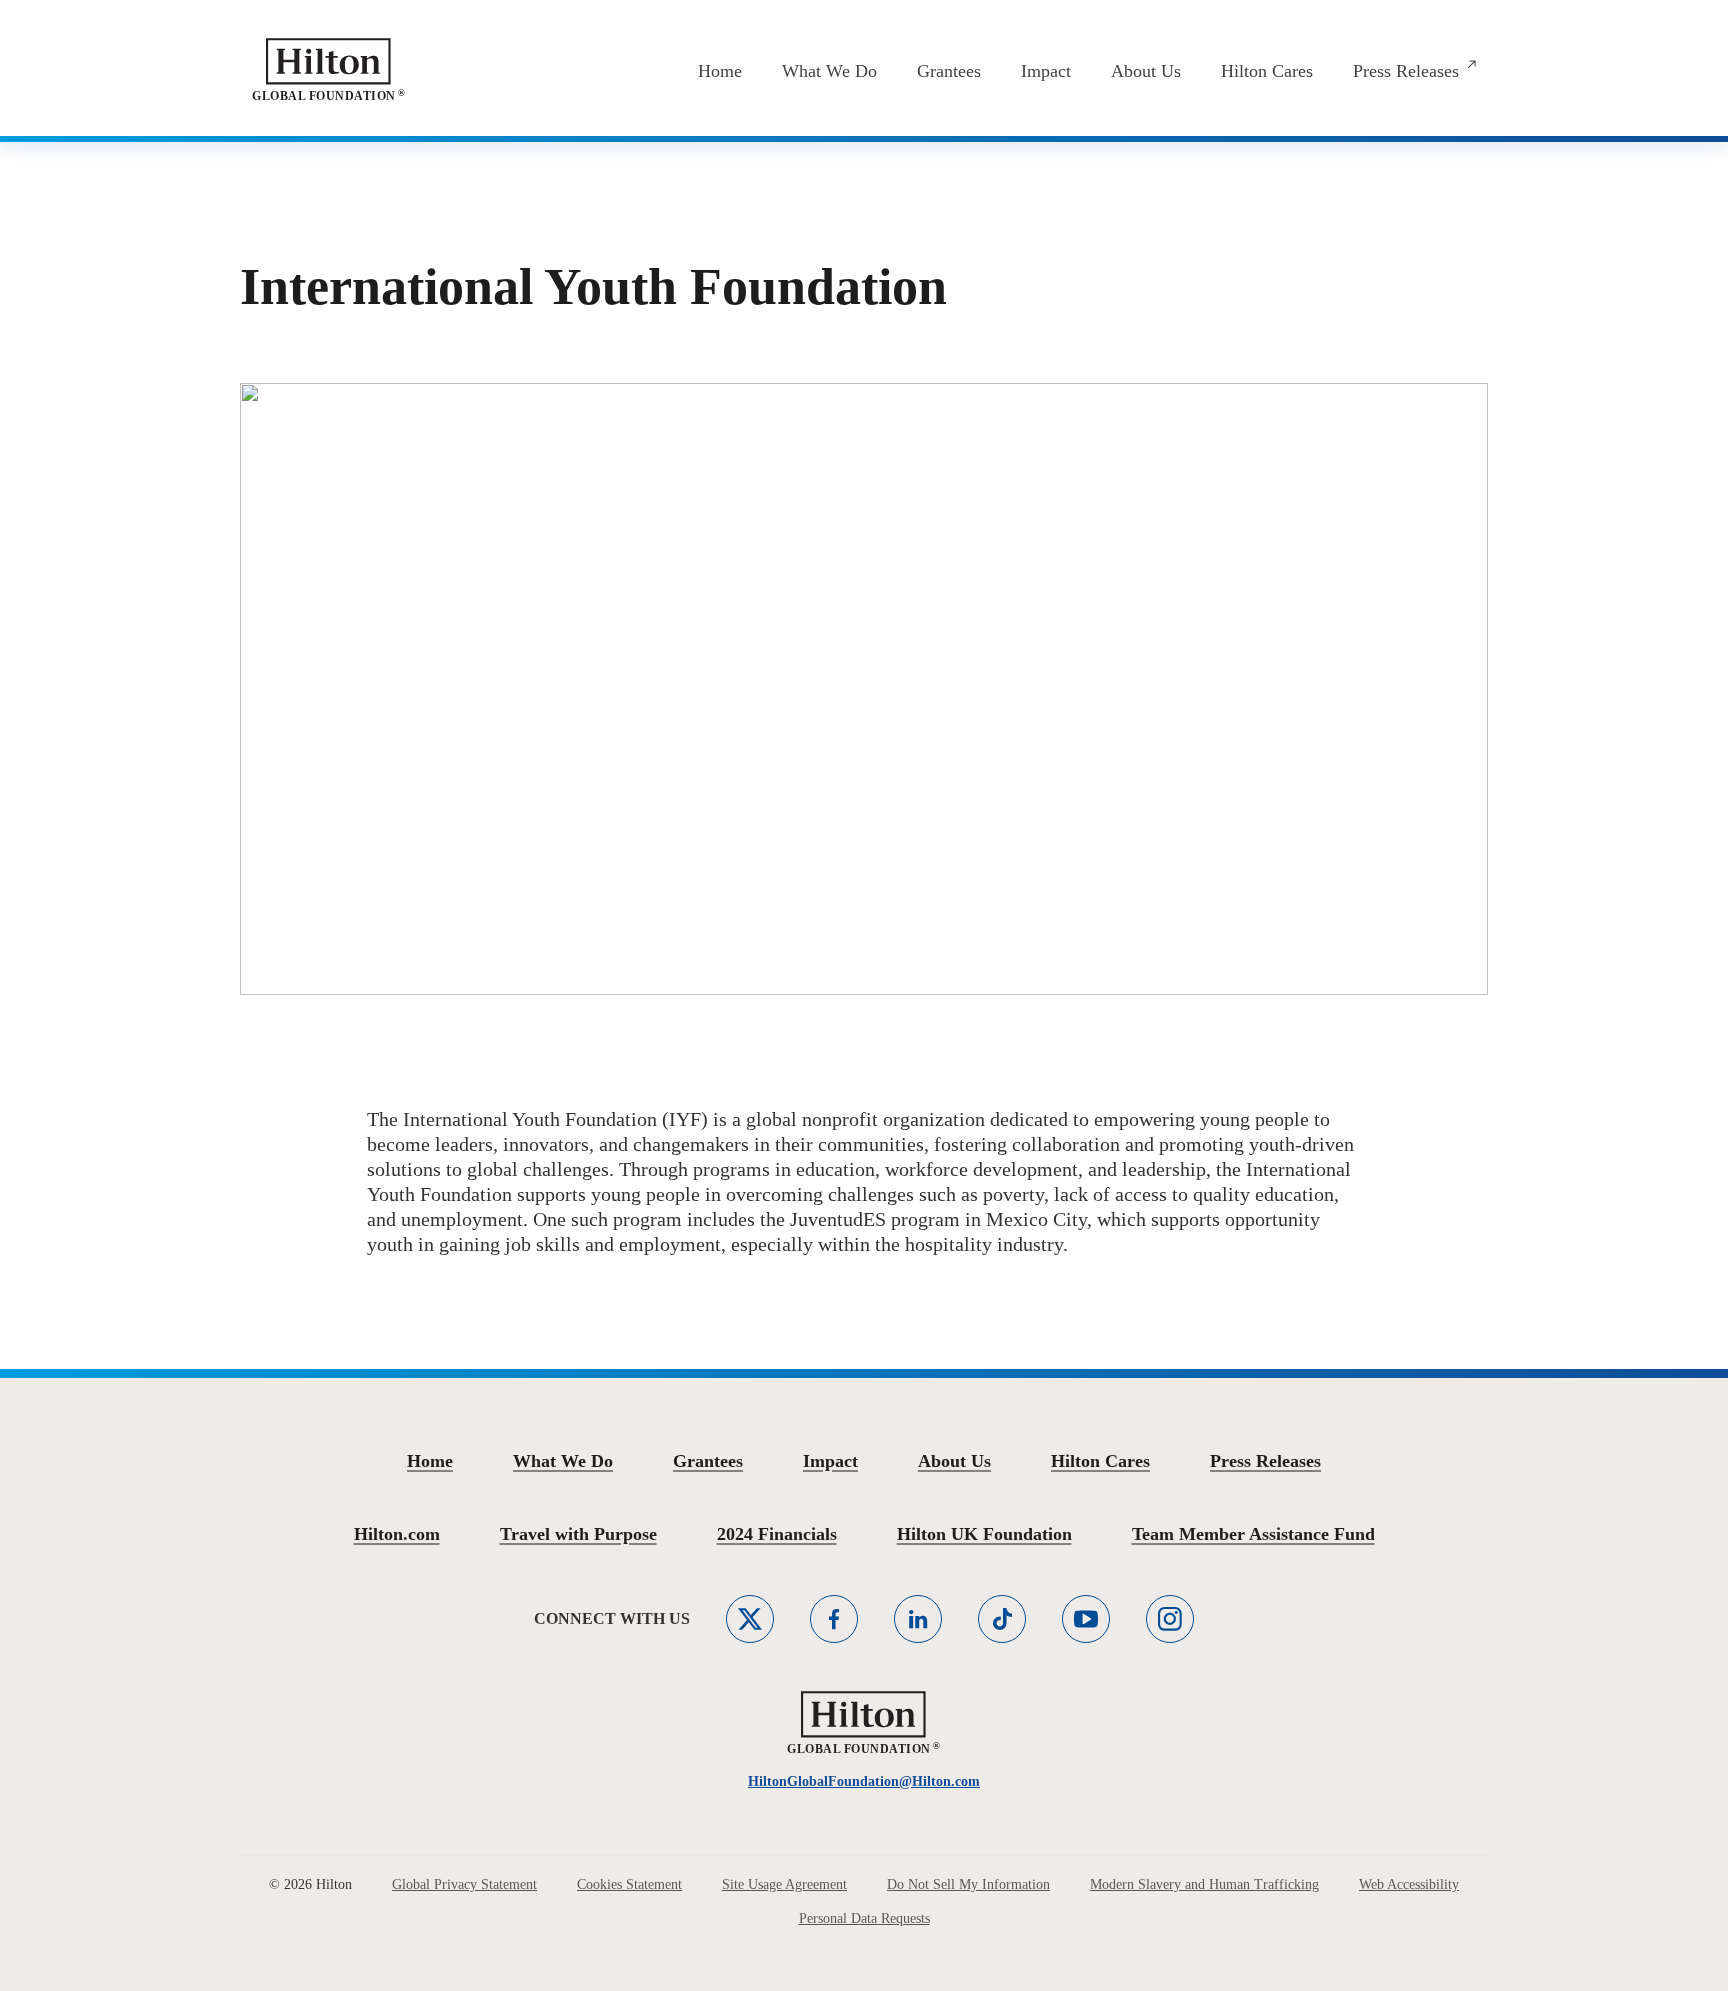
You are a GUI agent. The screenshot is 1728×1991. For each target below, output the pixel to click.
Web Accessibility (1409, 1884)
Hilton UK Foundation (984, 1534)
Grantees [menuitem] (949, 71)
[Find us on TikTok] (1002, 1619)
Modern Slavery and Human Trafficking (1204, 1884)
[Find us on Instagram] (1170, 1619)
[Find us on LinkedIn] (918, 1619)
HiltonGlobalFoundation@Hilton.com (864, 1781)
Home (430, 1461)
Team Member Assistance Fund (1253, 1534)
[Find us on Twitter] (750, 1619)
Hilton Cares (1100, 1461)
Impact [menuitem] (1046, 71)
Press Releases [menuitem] (1406, 71)
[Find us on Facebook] (834, 1619)
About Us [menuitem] (1146, 71)
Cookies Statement (629, 1884)
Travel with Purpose (578, 1534)
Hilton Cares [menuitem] (1267, 71)
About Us (954, 1461)
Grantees (708, 1461)
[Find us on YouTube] (1086, 1619)
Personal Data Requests (864, 1918)
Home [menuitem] (720, 71)
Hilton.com (397, 1534)
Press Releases (1265, 1461)
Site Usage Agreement (784, 1884)
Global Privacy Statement (464, 1884)
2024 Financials (777, 1534)
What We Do (563, 1461)
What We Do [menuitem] (829, 71)
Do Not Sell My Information (968, 1884)
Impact (830, 1461)
